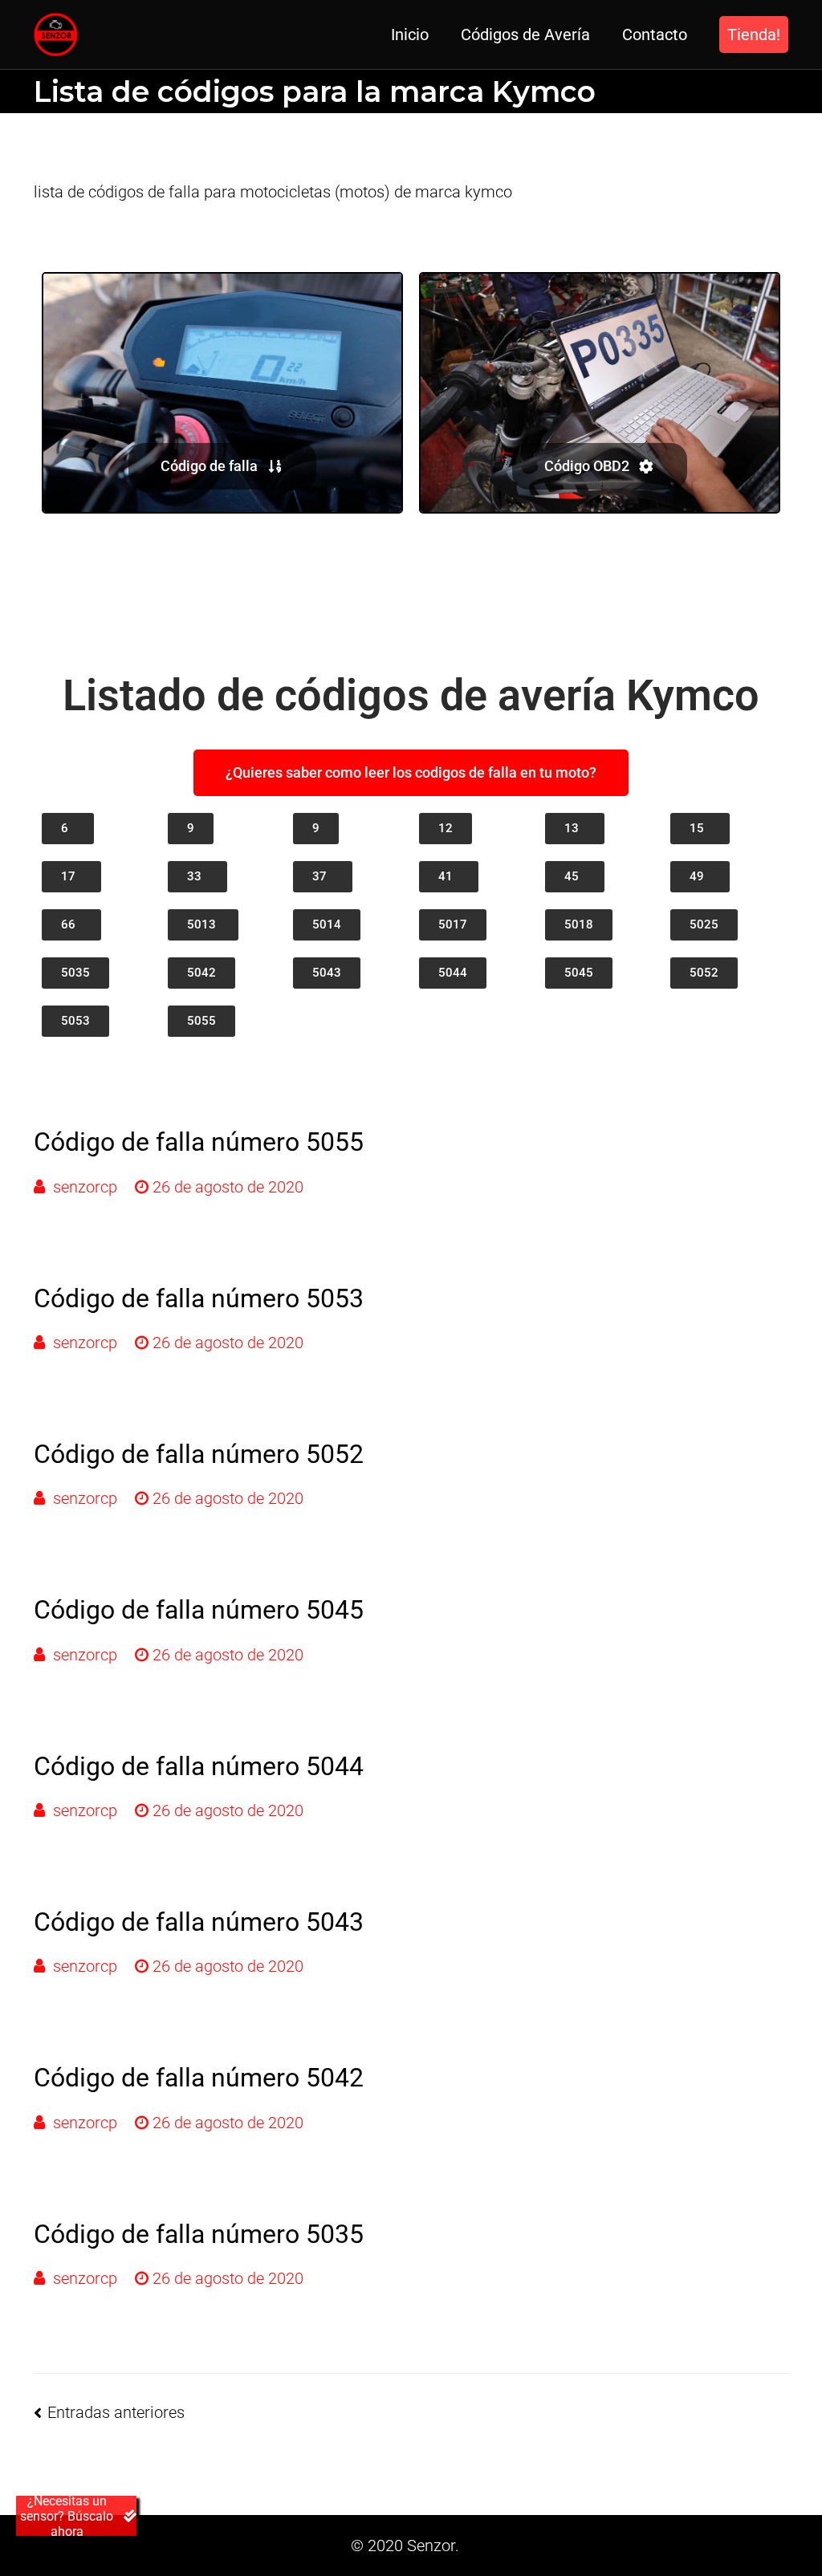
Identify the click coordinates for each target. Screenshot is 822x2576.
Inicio (410, 35)
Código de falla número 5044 (199, 1766)
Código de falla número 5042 (199, 2078)
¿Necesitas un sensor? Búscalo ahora (67, 2516)
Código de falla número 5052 (199, 1454)
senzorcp (85, 1187)
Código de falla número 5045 (199, 1610)
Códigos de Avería (525, 35)
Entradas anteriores (116, 2412)
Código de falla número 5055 (199, 1142)
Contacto (655, 35)
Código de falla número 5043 (199, 1922)
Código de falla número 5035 (199, 2234)
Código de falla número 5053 (199, 1298)
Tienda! (754, 35)
